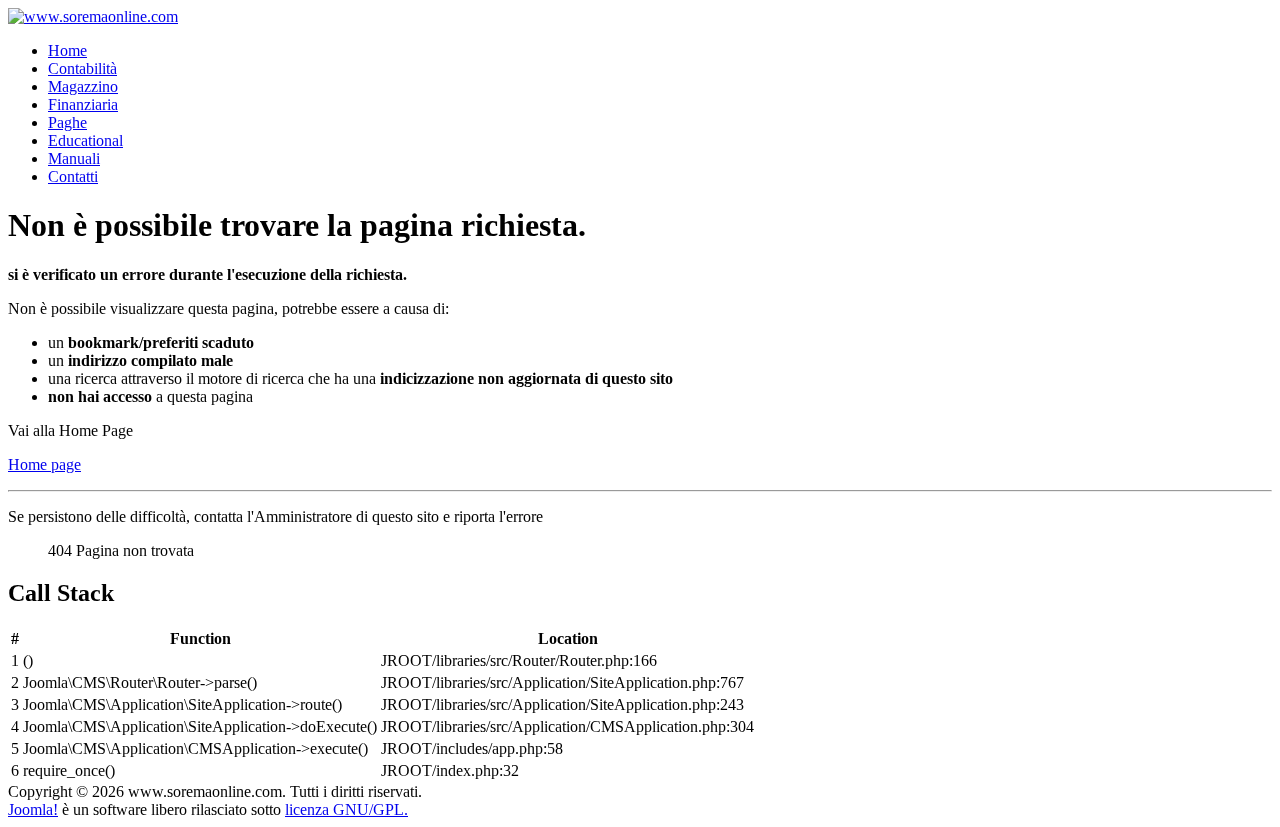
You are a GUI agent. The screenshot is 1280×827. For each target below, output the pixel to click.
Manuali (74, 158)
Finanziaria (83, 104)
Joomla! (33, 809)
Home (67, 50)
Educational (85, 140)
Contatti (73, 176)
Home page (44, 464)
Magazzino (83, 86)
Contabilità (82, 68)
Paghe (67, 122)
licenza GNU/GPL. (346, 809)
